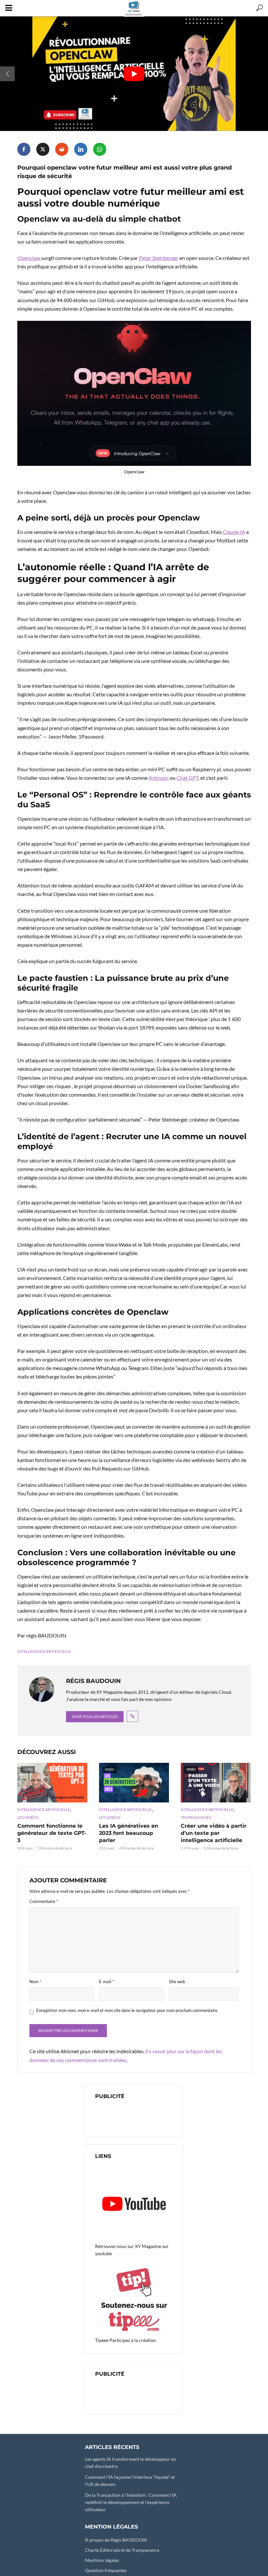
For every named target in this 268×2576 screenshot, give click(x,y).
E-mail (106, 1982)
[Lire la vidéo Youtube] (134, 74)
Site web (177, 1982)
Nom (35, 1982)
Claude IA (234, 532)
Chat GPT (187, 778)
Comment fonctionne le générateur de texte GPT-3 (52, 1833)
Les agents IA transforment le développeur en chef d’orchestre (131, 2463)
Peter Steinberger (159, 258)
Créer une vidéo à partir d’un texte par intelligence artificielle (214, 1833)
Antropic (159, 778)
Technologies (196, 1817)
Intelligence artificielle (44, 1809)
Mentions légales (102, 2560)
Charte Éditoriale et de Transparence (122, 2550)
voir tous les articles (95, 1717)
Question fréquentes (106, 2570)
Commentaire (44, 1901)
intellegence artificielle (44, 1651)
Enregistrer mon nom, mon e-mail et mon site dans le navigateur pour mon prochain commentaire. (127, 2010)
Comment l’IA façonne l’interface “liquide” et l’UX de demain (130, 2481)
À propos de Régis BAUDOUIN (116, 2540)
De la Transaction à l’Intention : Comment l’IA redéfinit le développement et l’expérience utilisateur (131, 2502)
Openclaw (29, 258)
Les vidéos (28, 1817)
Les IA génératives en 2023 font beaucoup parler (129, 1833)
